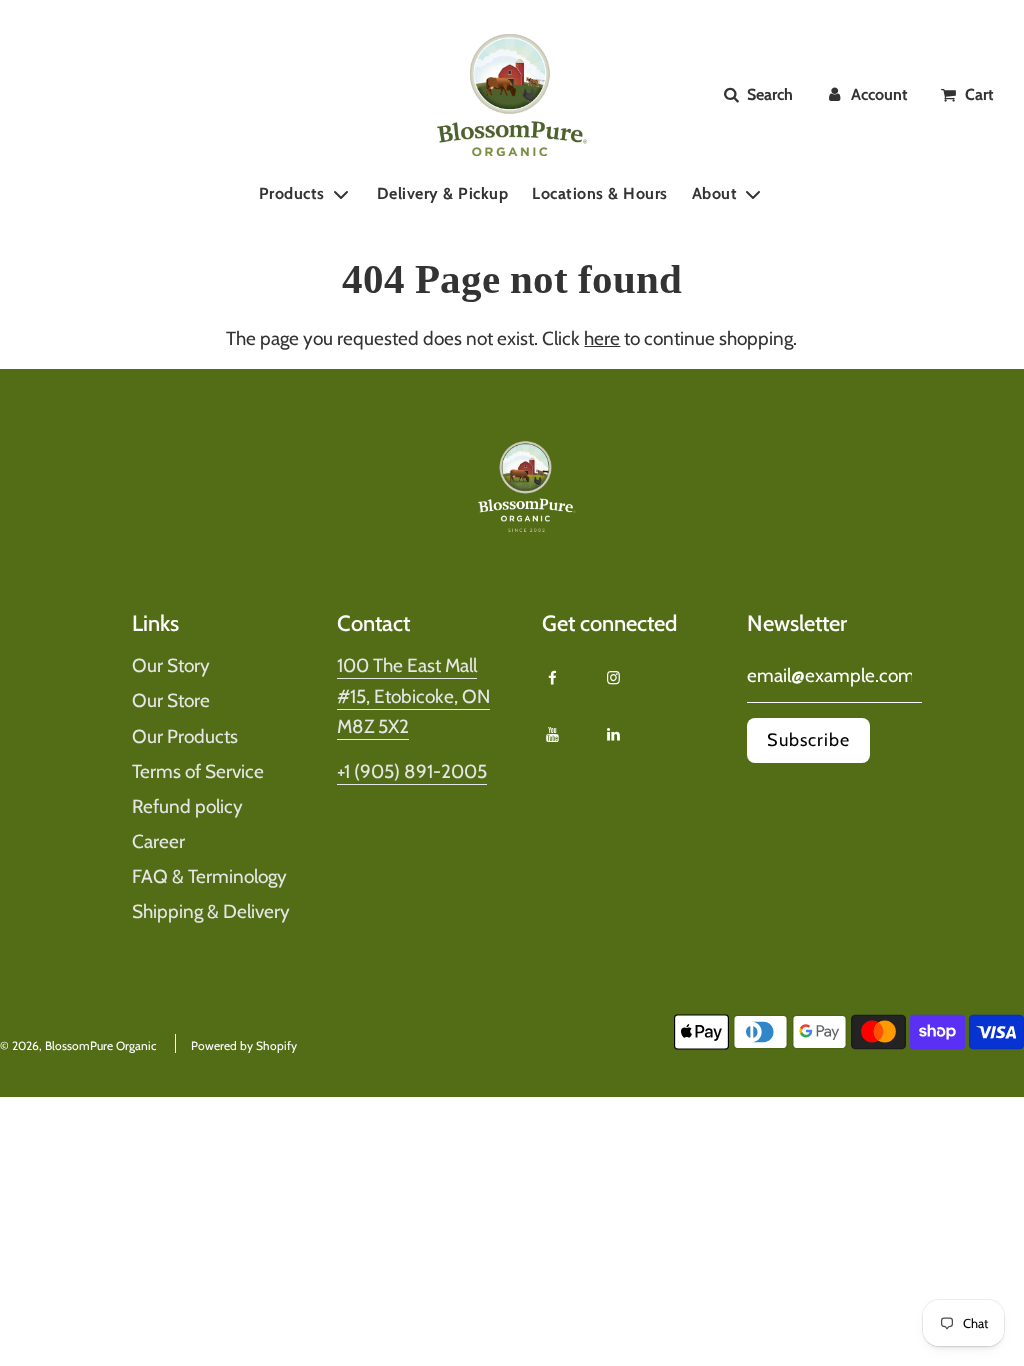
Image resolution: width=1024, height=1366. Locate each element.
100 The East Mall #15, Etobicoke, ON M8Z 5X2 (413, 696)
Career (158, 841)
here (602, 338)
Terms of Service (198, 771)
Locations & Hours (600, 193)
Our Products (185, 736)
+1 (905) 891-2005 (412, 771)
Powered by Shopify (244, 1045)
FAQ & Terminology (209, 876)
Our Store (171, 700)
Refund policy (187, 806)
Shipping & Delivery (211, 911)
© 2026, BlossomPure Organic (78, 1045)
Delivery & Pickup (443, 193)
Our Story (171, 665)
